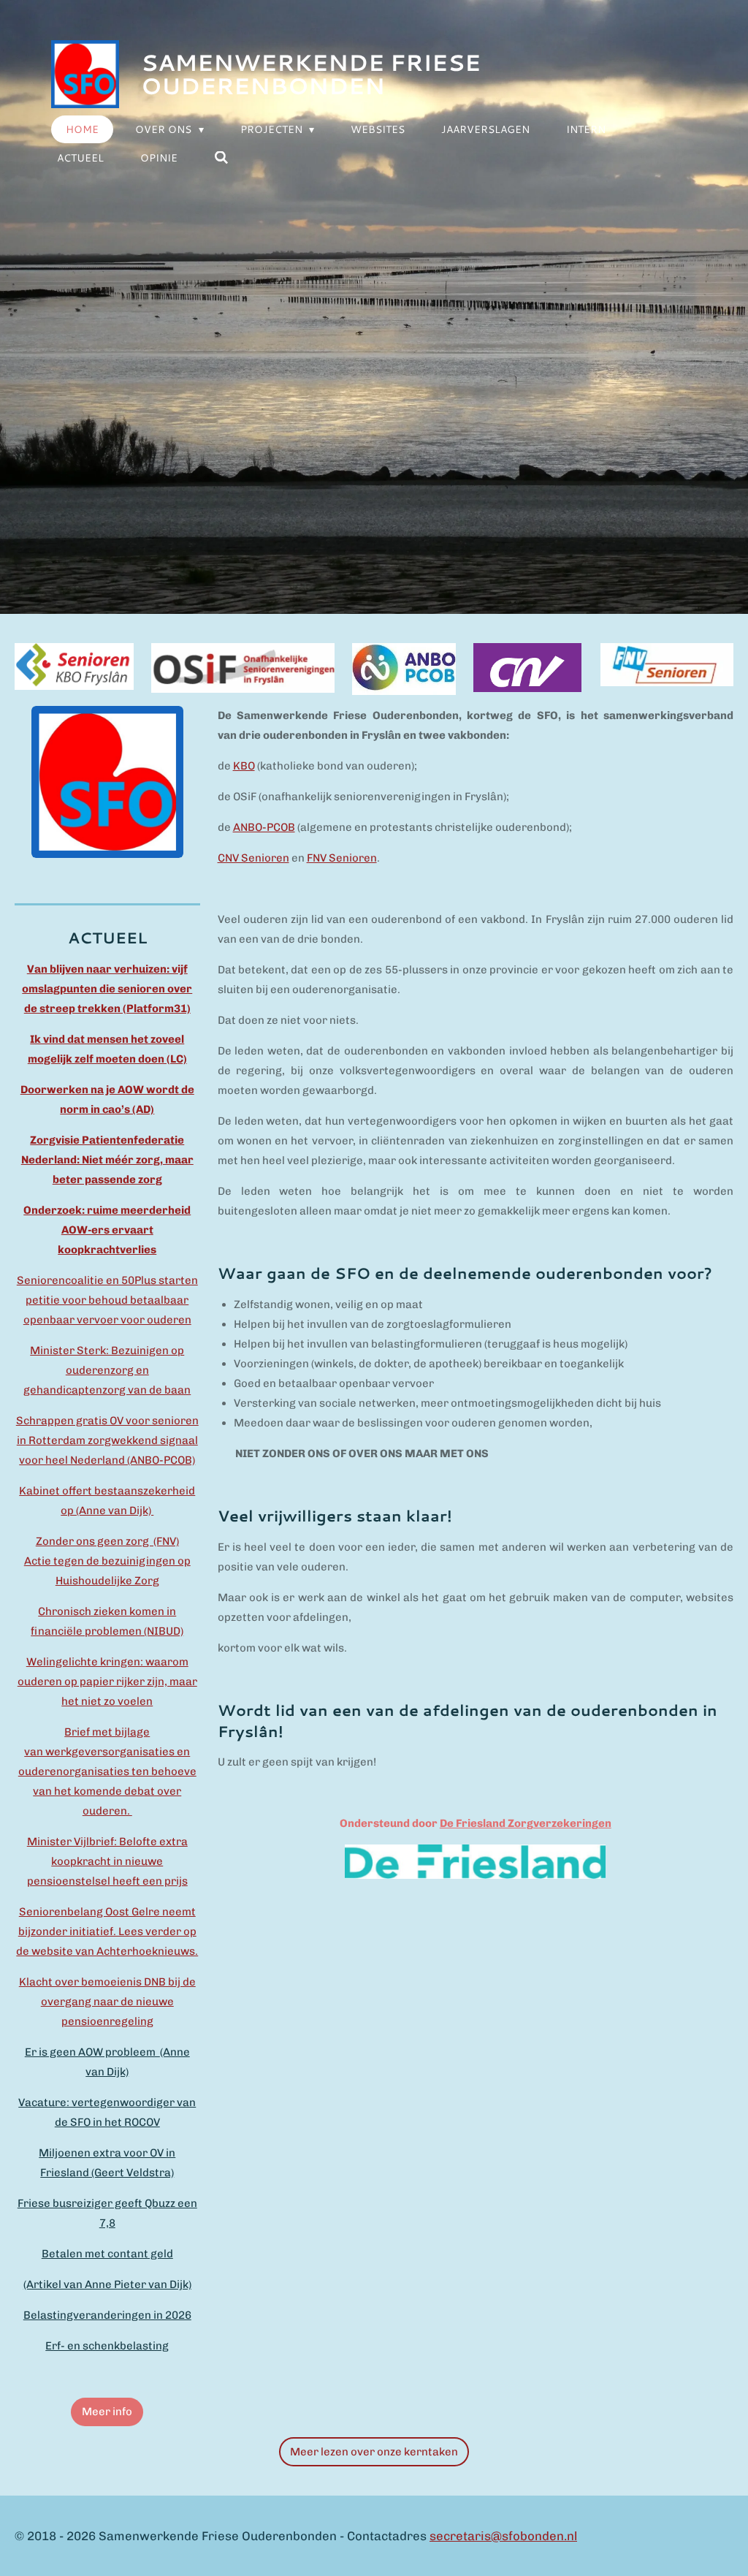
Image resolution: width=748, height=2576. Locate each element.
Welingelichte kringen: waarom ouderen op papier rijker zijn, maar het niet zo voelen (107, 1682)
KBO (244, 766)
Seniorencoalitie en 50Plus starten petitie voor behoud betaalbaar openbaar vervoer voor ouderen (107, 1300)
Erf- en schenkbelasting (107, 2346)
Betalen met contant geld (107, 2254)
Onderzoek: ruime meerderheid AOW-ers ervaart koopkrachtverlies (107, 1230)
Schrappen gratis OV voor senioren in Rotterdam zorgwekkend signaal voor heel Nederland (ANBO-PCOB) (107, 1440)
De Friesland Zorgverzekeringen (526, 1823)
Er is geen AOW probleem (92, 2052)
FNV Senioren (342, 858)
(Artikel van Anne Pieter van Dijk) (107, 2284)
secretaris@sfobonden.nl (503, 2536)
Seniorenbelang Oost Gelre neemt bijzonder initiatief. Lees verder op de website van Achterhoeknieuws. (107, 1931)
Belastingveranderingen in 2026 (107, 2315)
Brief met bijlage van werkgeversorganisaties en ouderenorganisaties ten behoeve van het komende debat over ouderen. (107, 1771)
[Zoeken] (221, 158)
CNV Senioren (253, 858)
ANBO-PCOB (264, 827)
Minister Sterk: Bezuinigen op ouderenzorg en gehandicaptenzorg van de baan (107, 1370)
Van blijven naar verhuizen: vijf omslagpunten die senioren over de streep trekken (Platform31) (107, 989)
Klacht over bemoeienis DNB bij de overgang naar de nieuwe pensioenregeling (107, 2002)
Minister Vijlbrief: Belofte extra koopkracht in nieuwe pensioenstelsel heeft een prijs (107, 1861)
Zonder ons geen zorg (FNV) (107, 1541)
